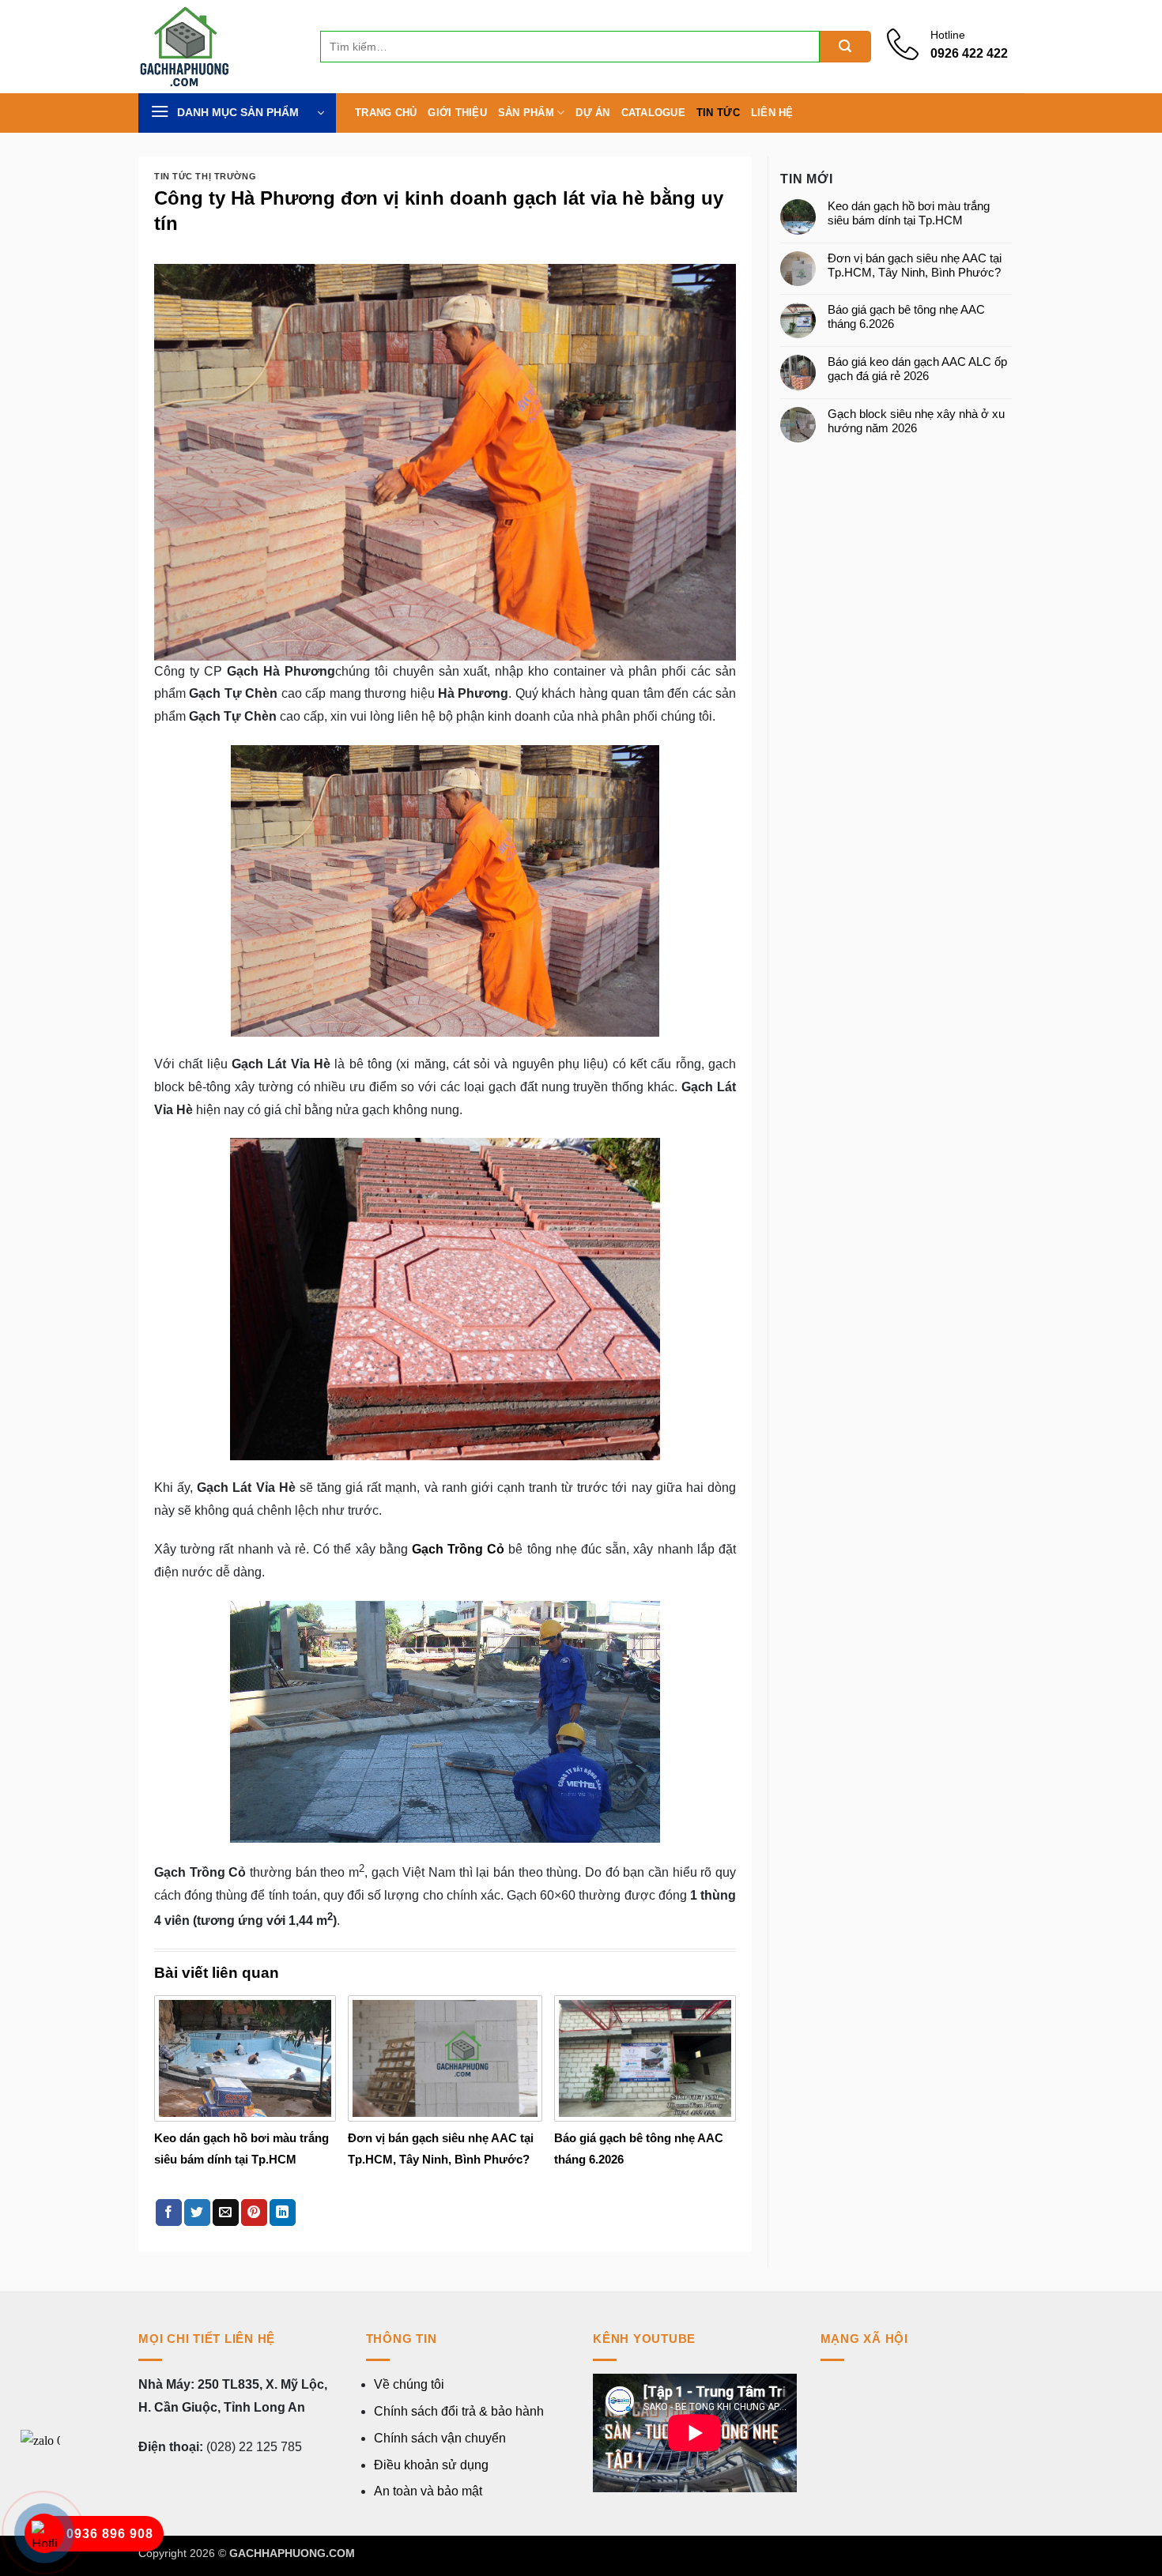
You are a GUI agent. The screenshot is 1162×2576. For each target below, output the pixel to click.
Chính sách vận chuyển (440, 2438)
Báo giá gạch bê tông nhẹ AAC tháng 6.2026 (906, 316)
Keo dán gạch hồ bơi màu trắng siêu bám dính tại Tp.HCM (909, 213)
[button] (237, 113)
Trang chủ (386, 113)
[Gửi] (845, 47)
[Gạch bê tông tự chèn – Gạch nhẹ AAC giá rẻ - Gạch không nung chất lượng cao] (217, 47)
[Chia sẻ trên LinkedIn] (283, 2213)
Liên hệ (772, 113)
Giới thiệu (457, 113)
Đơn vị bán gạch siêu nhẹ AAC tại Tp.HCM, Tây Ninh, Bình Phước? (915, 265)
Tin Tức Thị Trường (205, 176)
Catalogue (653, 113)
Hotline (948, 35)
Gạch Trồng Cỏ (458, 1549)
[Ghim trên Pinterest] (254, 2213)
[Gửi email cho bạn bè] (226, 2213)
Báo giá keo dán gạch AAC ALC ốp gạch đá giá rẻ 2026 (917, 369)
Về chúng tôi (409, 2384)
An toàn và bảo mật (428, 2491)
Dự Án (592, 113)
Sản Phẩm (526, 113)
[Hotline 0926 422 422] (909, 55)
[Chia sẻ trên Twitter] (197, 2213)
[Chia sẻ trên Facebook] (169, 2213)
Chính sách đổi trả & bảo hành (459, 2411)
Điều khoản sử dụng (431, 2465)
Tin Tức (718, 113)
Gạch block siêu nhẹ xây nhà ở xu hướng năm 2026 (916, 421)
